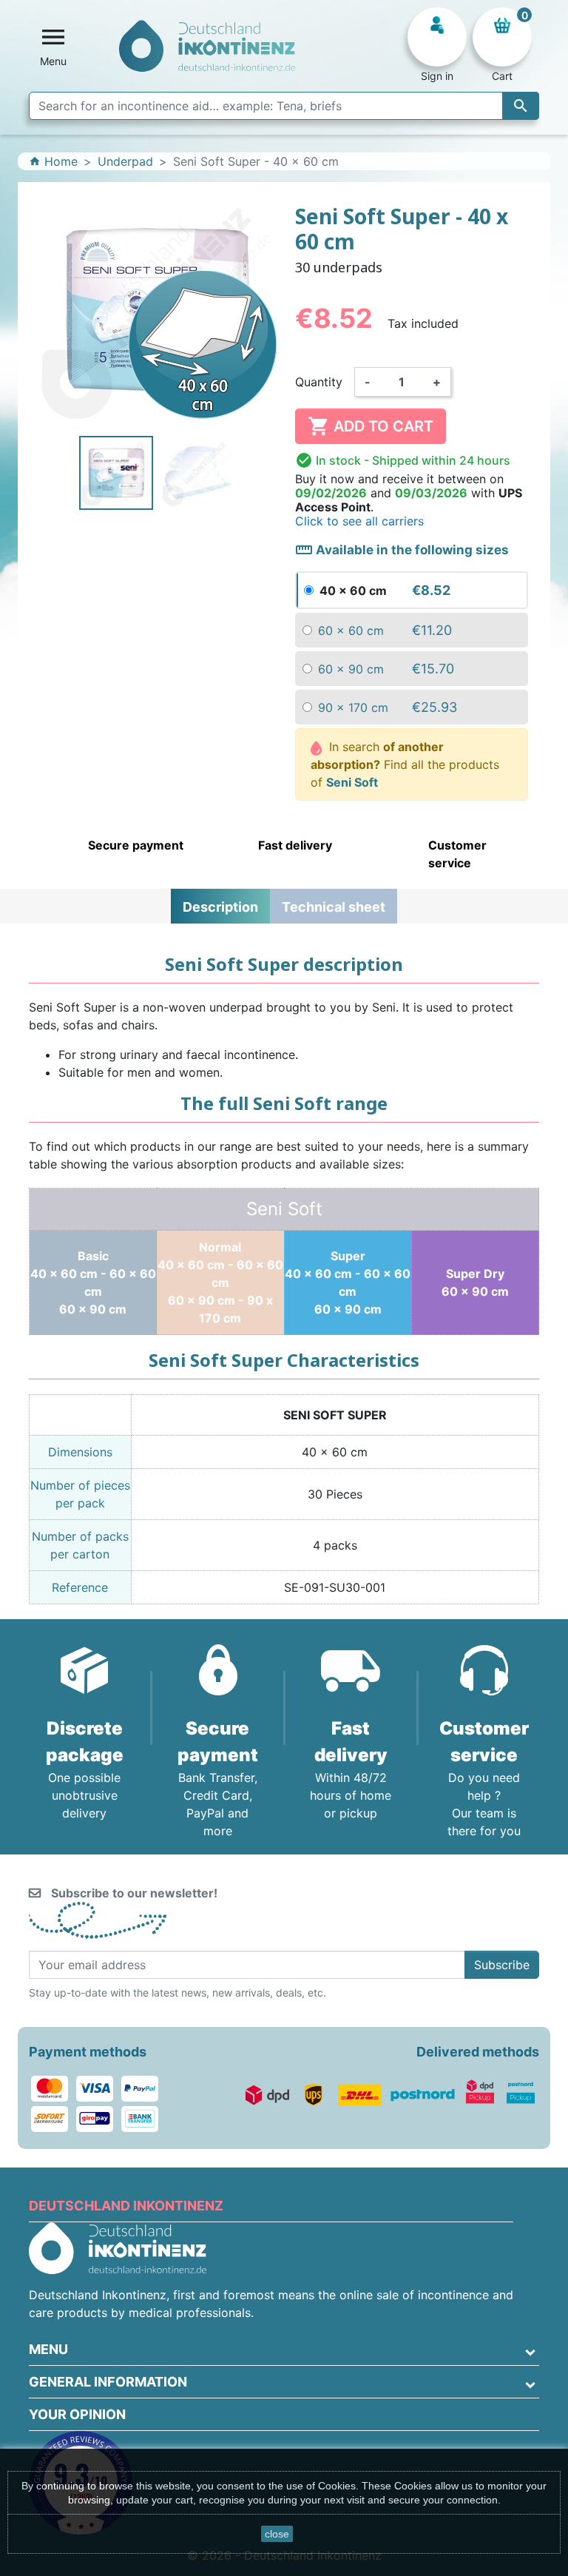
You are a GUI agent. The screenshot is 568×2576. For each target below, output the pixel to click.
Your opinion (77, 2414)
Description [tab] (220, 907)
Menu (48, 2349)
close (277, 2534)
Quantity (319, 382)
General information (108, 2382)
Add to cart (371, 426)
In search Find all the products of (405, 764)
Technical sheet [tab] (334, 907)
